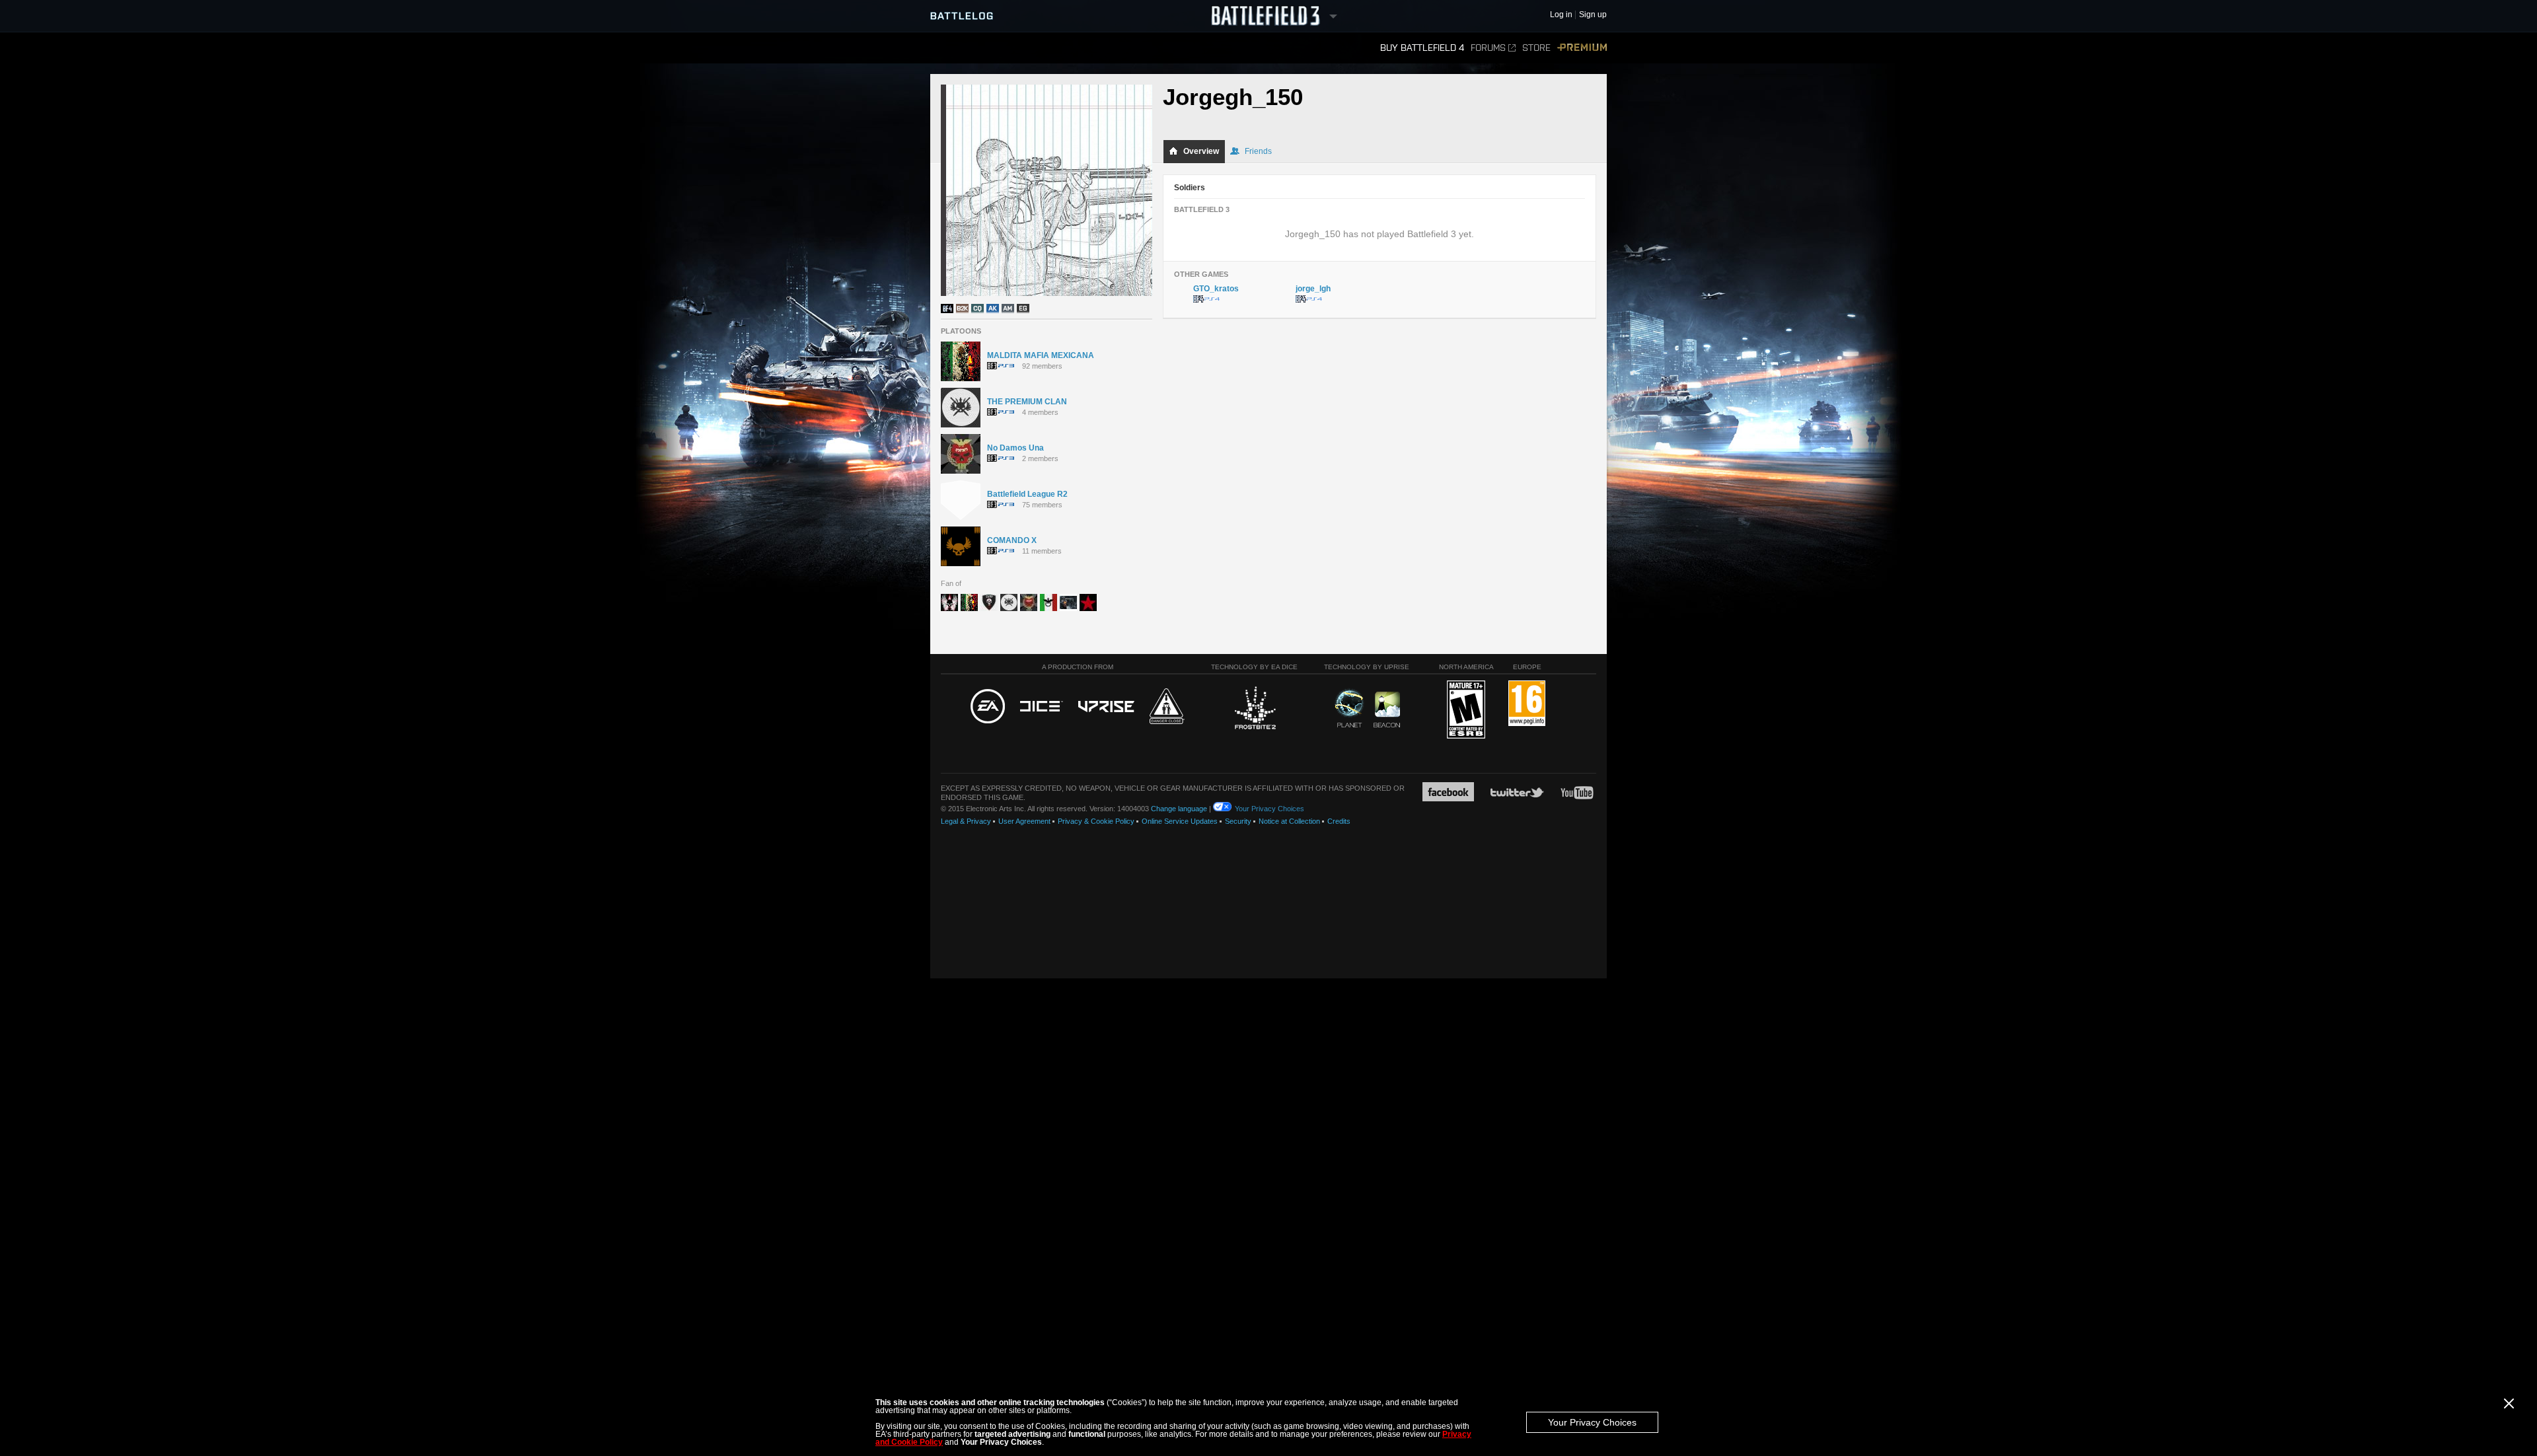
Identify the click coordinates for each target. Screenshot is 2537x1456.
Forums (1488, 48)
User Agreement (1024, 821)
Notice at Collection (1289, 821)
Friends (1258, 151)
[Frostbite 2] (1255, 710)
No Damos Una (1015, 448)
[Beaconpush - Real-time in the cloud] (1387, 710)
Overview (1201, 151)
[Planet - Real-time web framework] (1349, 708)
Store (1536, 48)
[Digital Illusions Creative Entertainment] (1042, 707)
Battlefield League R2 (1027, 494)
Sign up (1593, 15)
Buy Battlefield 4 (1422, 48)
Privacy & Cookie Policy (1096, 821)
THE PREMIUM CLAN (1027, 402)
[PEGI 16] (1527, 704)
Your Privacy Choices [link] (1269, 809)
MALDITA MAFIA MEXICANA (1041, 355)
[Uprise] (1106, 707)
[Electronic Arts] (988, 707)
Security (1238, 821)
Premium (1582, 48)
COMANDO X (1012, 540)
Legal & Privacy (966, 821)
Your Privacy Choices (1592, 1422)
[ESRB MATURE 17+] (1466, 710)
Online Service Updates (1180, 821)
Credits (1339, 821)
